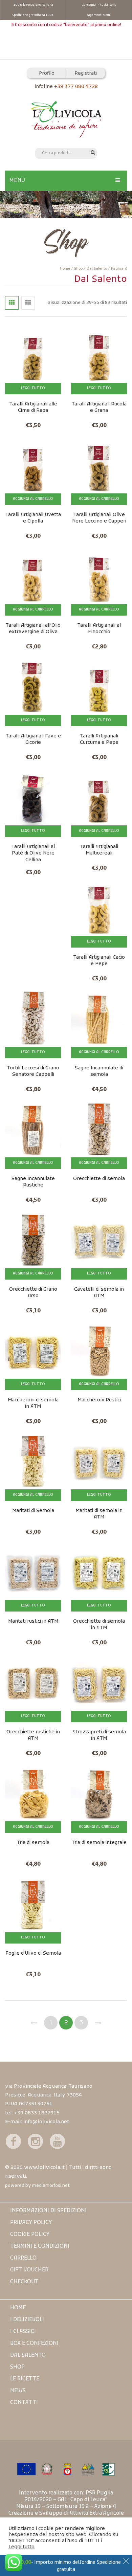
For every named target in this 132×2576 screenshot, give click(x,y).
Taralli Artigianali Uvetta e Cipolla (33, 518)
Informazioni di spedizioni (48, 2211)
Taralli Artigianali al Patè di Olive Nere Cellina (33, 853)
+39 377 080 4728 (76, 87)
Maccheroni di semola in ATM (33, 1403)
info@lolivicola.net (46, 2122)
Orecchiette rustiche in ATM (33, 1735)
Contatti (24, 2403)
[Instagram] (35, 2141)
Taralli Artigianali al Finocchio (99, 629)
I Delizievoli (27, 2320)
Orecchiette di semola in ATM (99, 1625)
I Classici (23, 2332)
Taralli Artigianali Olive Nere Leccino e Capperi (99, 518)
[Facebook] (13, 2141)
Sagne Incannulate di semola (99, 1071)
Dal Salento (97, 269)
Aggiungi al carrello (33, 499)
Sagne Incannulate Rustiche (33, 1182)
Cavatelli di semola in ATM (99, 1293)
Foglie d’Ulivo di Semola (33, 1953)
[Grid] (12, 303)
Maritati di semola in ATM (99, 1514)
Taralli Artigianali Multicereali (99, 850)
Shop (78, 269)
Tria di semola (33, 1843)
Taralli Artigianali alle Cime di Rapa (33, 407)
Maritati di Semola (33, 1511)
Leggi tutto (21, 2547)
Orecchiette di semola (99, 1179)
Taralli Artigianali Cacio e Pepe (99, 961)
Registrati (86, 74)
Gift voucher (29, 2270)
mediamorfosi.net (51, 2186)
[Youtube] (57, 2141)
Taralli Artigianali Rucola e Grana (99, 407)
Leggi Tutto (33, 388)
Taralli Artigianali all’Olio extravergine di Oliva (33, 629)
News (18, 2391)
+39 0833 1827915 (37, 2113)
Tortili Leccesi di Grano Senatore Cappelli (33, 1071)
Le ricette (25, 2379)
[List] (28, 303)
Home (65, 269)
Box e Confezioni (34, 2344)
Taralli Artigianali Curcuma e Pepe (99, 739)
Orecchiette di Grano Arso (33, 1293)
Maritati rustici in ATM (33, 1622)
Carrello (23, 2258)
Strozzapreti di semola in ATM (99, 1735)
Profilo (47, 74)
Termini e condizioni (40, 2246)
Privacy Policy (31, 2223)
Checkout (24, 2282)
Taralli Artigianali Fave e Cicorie (33, 739)
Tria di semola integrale (99, 1843)
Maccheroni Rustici (99, 1400)
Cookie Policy (30, 2235)
